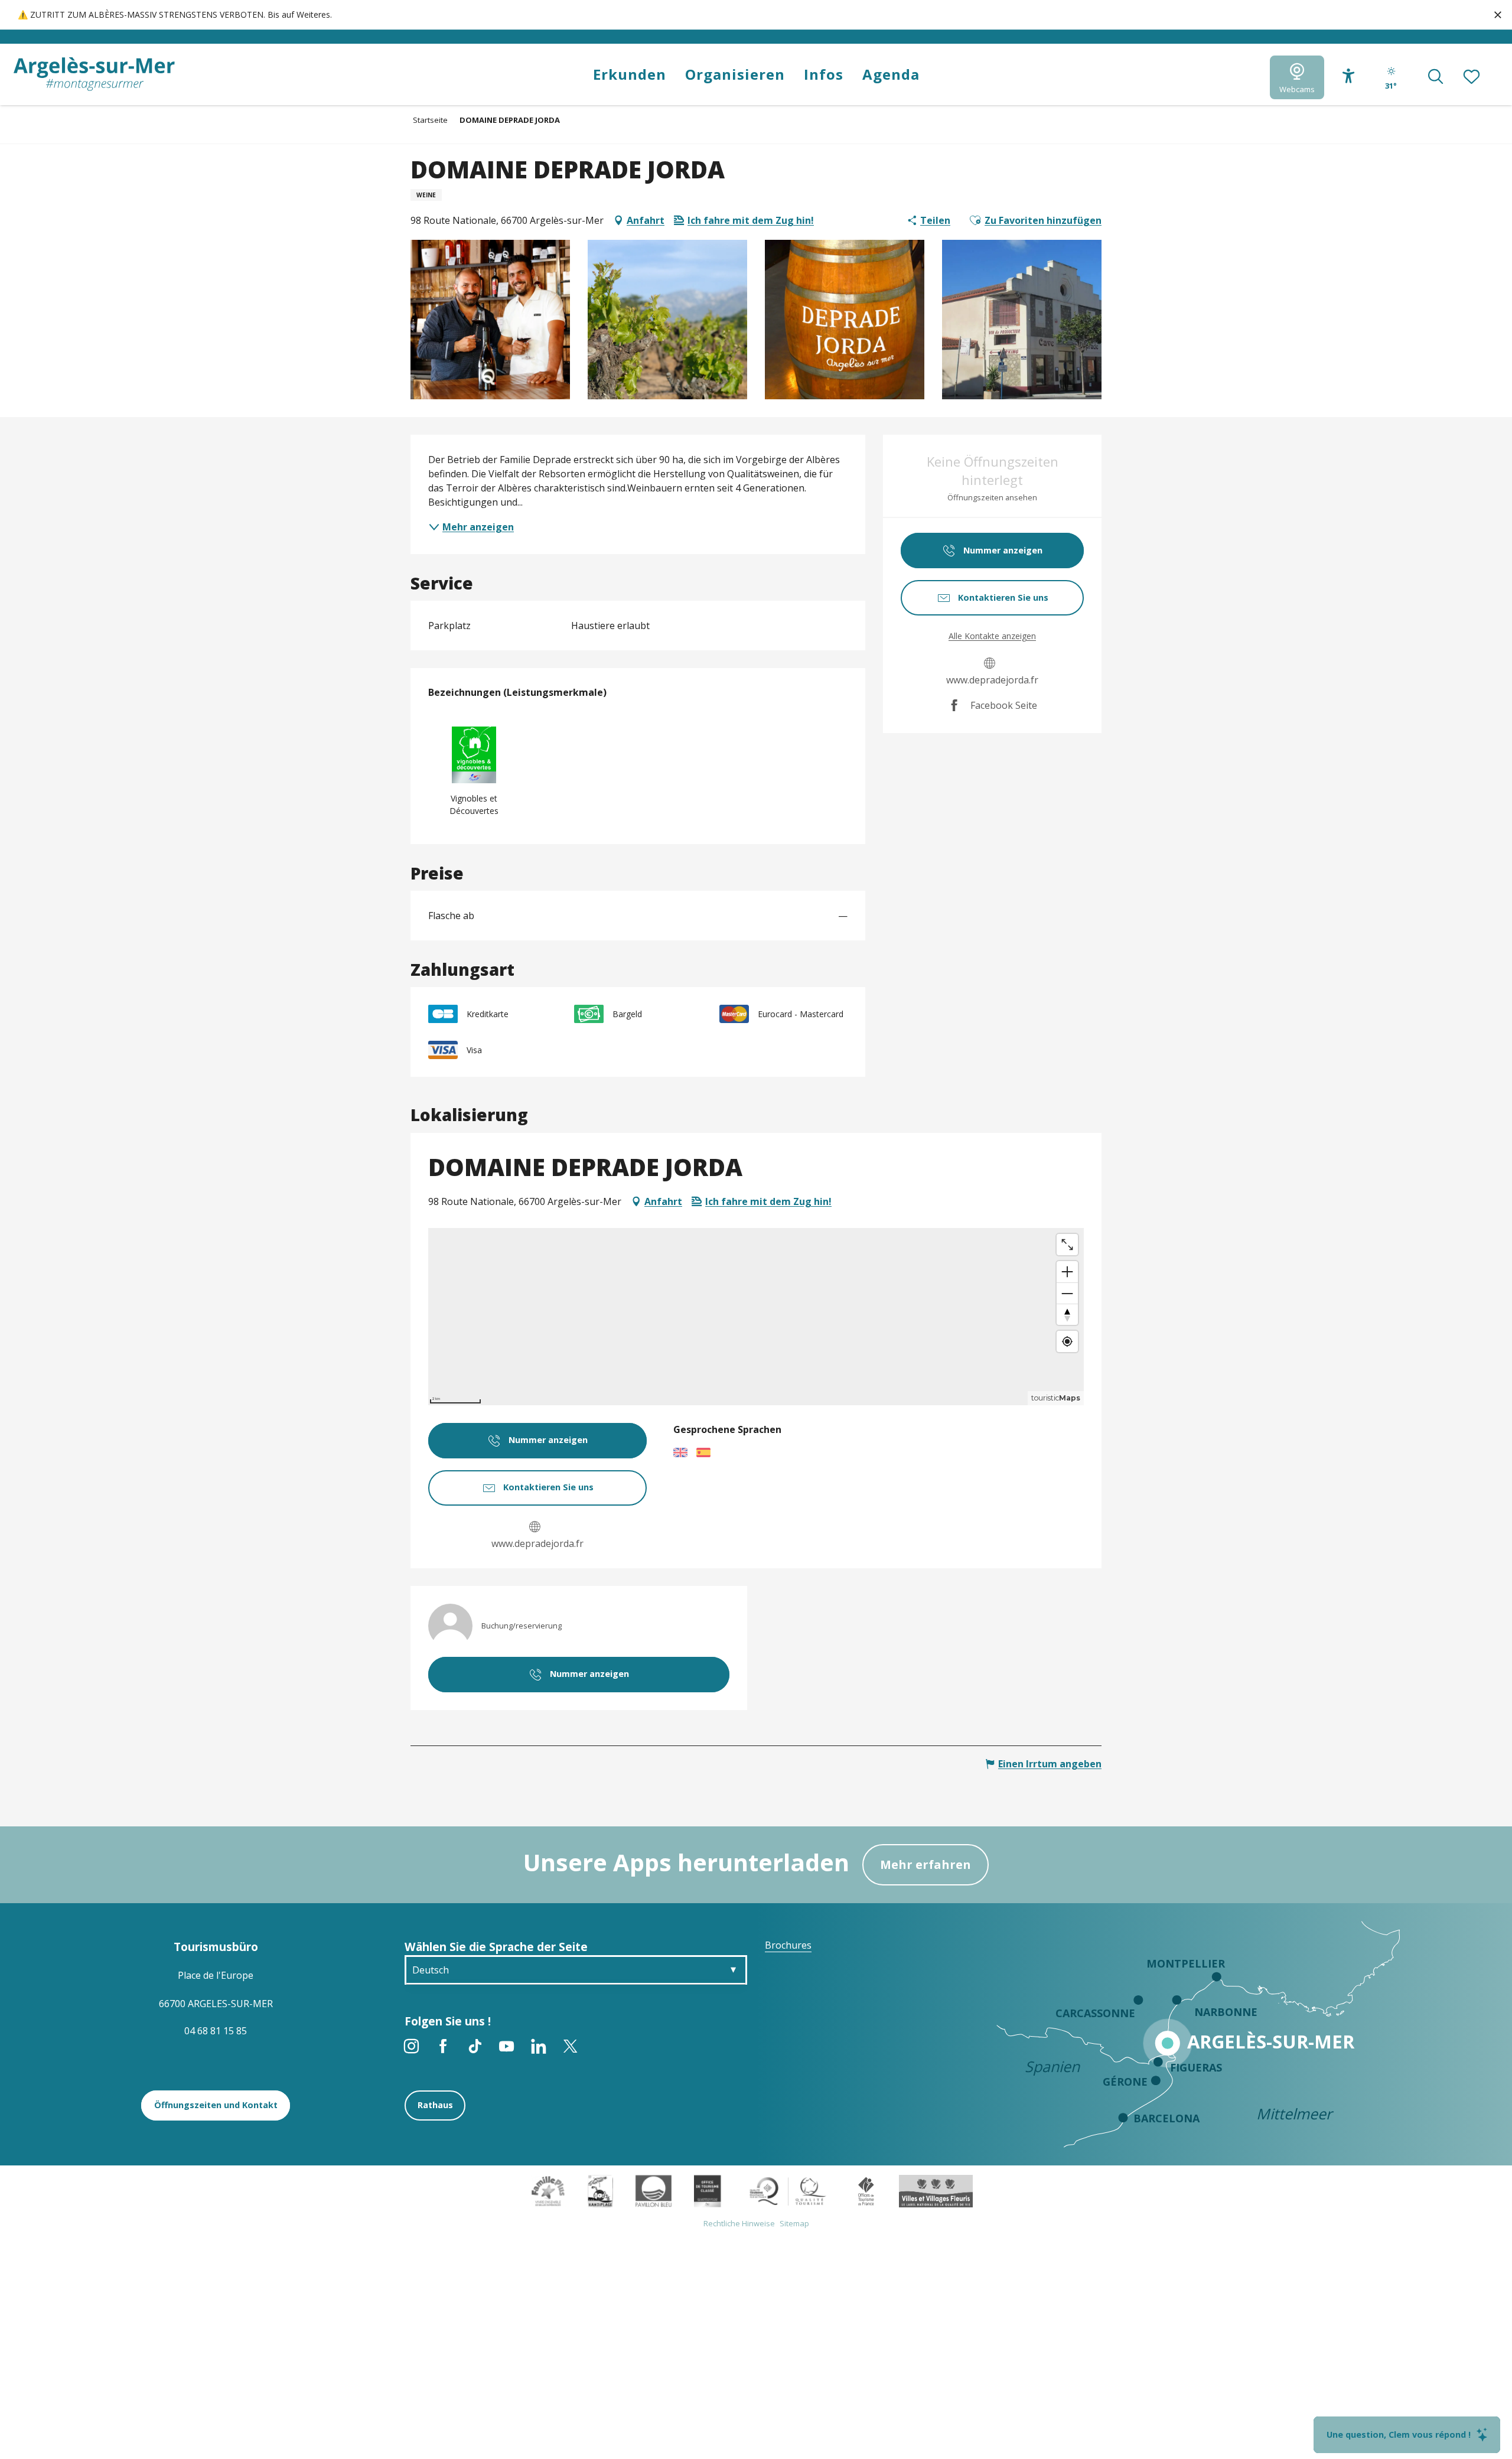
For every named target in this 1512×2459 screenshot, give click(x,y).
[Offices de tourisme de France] (866, 2190)
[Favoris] (1472, 77)
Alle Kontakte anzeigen (992, 636)
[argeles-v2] (94, 74)
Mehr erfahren (926, 1864)
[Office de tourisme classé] (707, 2190)
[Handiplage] (600, 2190)
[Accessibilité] (1349, 76)
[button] (1436, 77)
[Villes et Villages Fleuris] (936, 2190)
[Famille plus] (548, 2190)
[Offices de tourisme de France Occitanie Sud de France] (788, 2190)
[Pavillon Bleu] (654, 2190)
